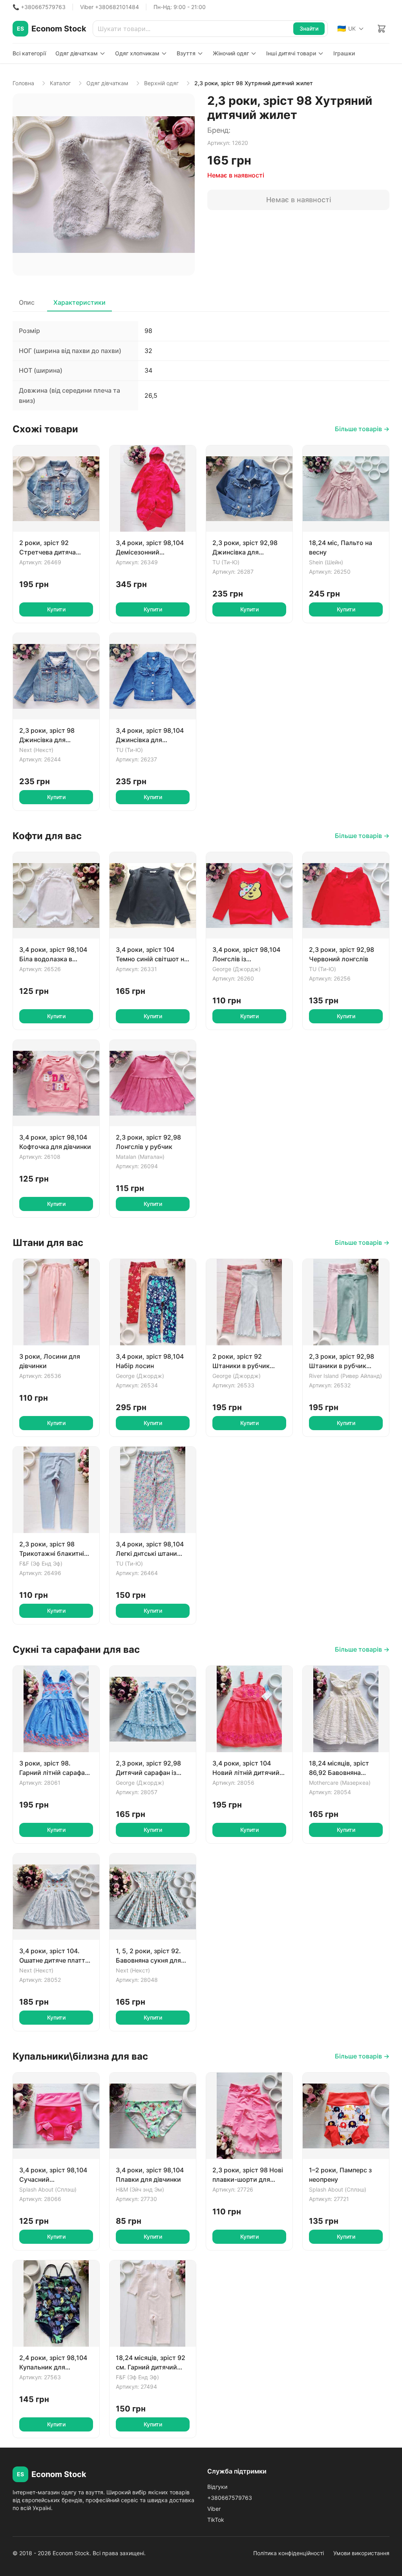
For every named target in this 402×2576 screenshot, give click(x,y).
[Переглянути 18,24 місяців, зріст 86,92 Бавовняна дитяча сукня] (346, 1709)
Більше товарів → (362, 429)
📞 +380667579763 (39, 7)
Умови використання (361, 2553)
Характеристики (79, 302)
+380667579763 (230, 2498)
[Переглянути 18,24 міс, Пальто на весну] (346, 488)
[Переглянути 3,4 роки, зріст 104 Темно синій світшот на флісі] (153, 895)
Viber (214, 2509)
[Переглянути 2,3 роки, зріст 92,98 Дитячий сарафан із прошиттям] (153, 1709)
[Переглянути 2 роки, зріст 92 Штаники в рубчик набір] (249, 1302)
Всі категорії (29, 53)
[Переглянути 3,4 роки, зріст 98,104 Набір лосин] (153, 1302)
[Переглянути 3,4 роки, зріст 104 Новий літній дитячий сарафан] (249, 1709)
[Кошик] (382, 29)
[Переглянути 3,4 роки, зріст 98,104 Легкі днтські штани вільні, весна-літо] (153, 1490)
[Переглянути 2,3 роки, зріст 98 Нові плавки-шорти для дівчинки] (249, 2116)
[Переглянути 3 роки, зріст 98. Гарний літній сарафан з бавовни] (56, 1709)
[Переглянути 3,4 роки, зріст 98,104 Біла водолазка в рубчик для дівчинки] (56, 895)
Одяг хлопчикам (137, 53)
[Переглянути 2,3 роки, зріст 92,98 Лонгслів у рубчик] (153, 1083)
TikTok (216, 2520)
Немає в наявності (299, 200)
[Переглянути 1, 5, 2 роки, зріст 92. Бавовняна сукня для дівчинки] (153, 1897)
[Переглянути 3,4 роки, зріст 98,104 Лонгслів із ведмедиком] (249, 895)
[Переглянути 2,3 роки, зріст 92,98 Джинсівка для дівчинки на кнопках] (249, 488)
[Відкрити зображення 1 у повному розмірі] (104, 185)
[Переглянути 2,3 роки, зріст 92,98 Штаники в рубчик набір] (346, 1302)
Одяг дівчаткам (77, 53)
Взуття (186, 53)
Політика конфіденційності (289, 2553)
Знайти (309, 28)
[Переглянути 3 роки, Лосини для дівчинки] (56, 1302)
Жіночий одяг (231, 53)
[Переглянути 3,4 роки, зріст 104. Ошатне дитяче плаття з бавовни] (56, 1897)
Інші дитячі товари (291, 53)
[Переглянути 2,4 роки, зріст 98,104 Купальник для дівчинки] (56, 2303)
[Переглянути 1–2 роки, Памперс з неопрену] (346, 2116)
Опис (27, 302)
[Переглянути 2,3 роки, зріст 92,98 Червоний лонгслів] (346, 895)
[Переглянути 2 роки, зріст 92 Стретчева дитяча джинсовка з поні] (56, 488)
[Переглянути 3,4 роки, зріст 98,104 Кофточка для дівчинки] (56, 1083)
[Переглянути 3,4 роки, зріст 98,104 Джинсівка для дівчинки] (153, 676)
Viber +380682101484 (110, 7)
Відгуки (217, 2487)
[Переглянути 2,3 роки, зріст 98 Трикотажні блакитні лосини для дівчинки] (56, 1490)
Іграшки (344, 53)
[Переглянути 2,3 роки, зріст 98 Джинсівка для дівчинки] (56, 676)
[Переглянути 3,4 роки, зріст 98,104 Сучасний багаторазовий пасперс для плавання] (56, 2116)
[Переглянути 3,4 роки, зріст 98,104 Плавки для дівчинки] (153, 2116)
